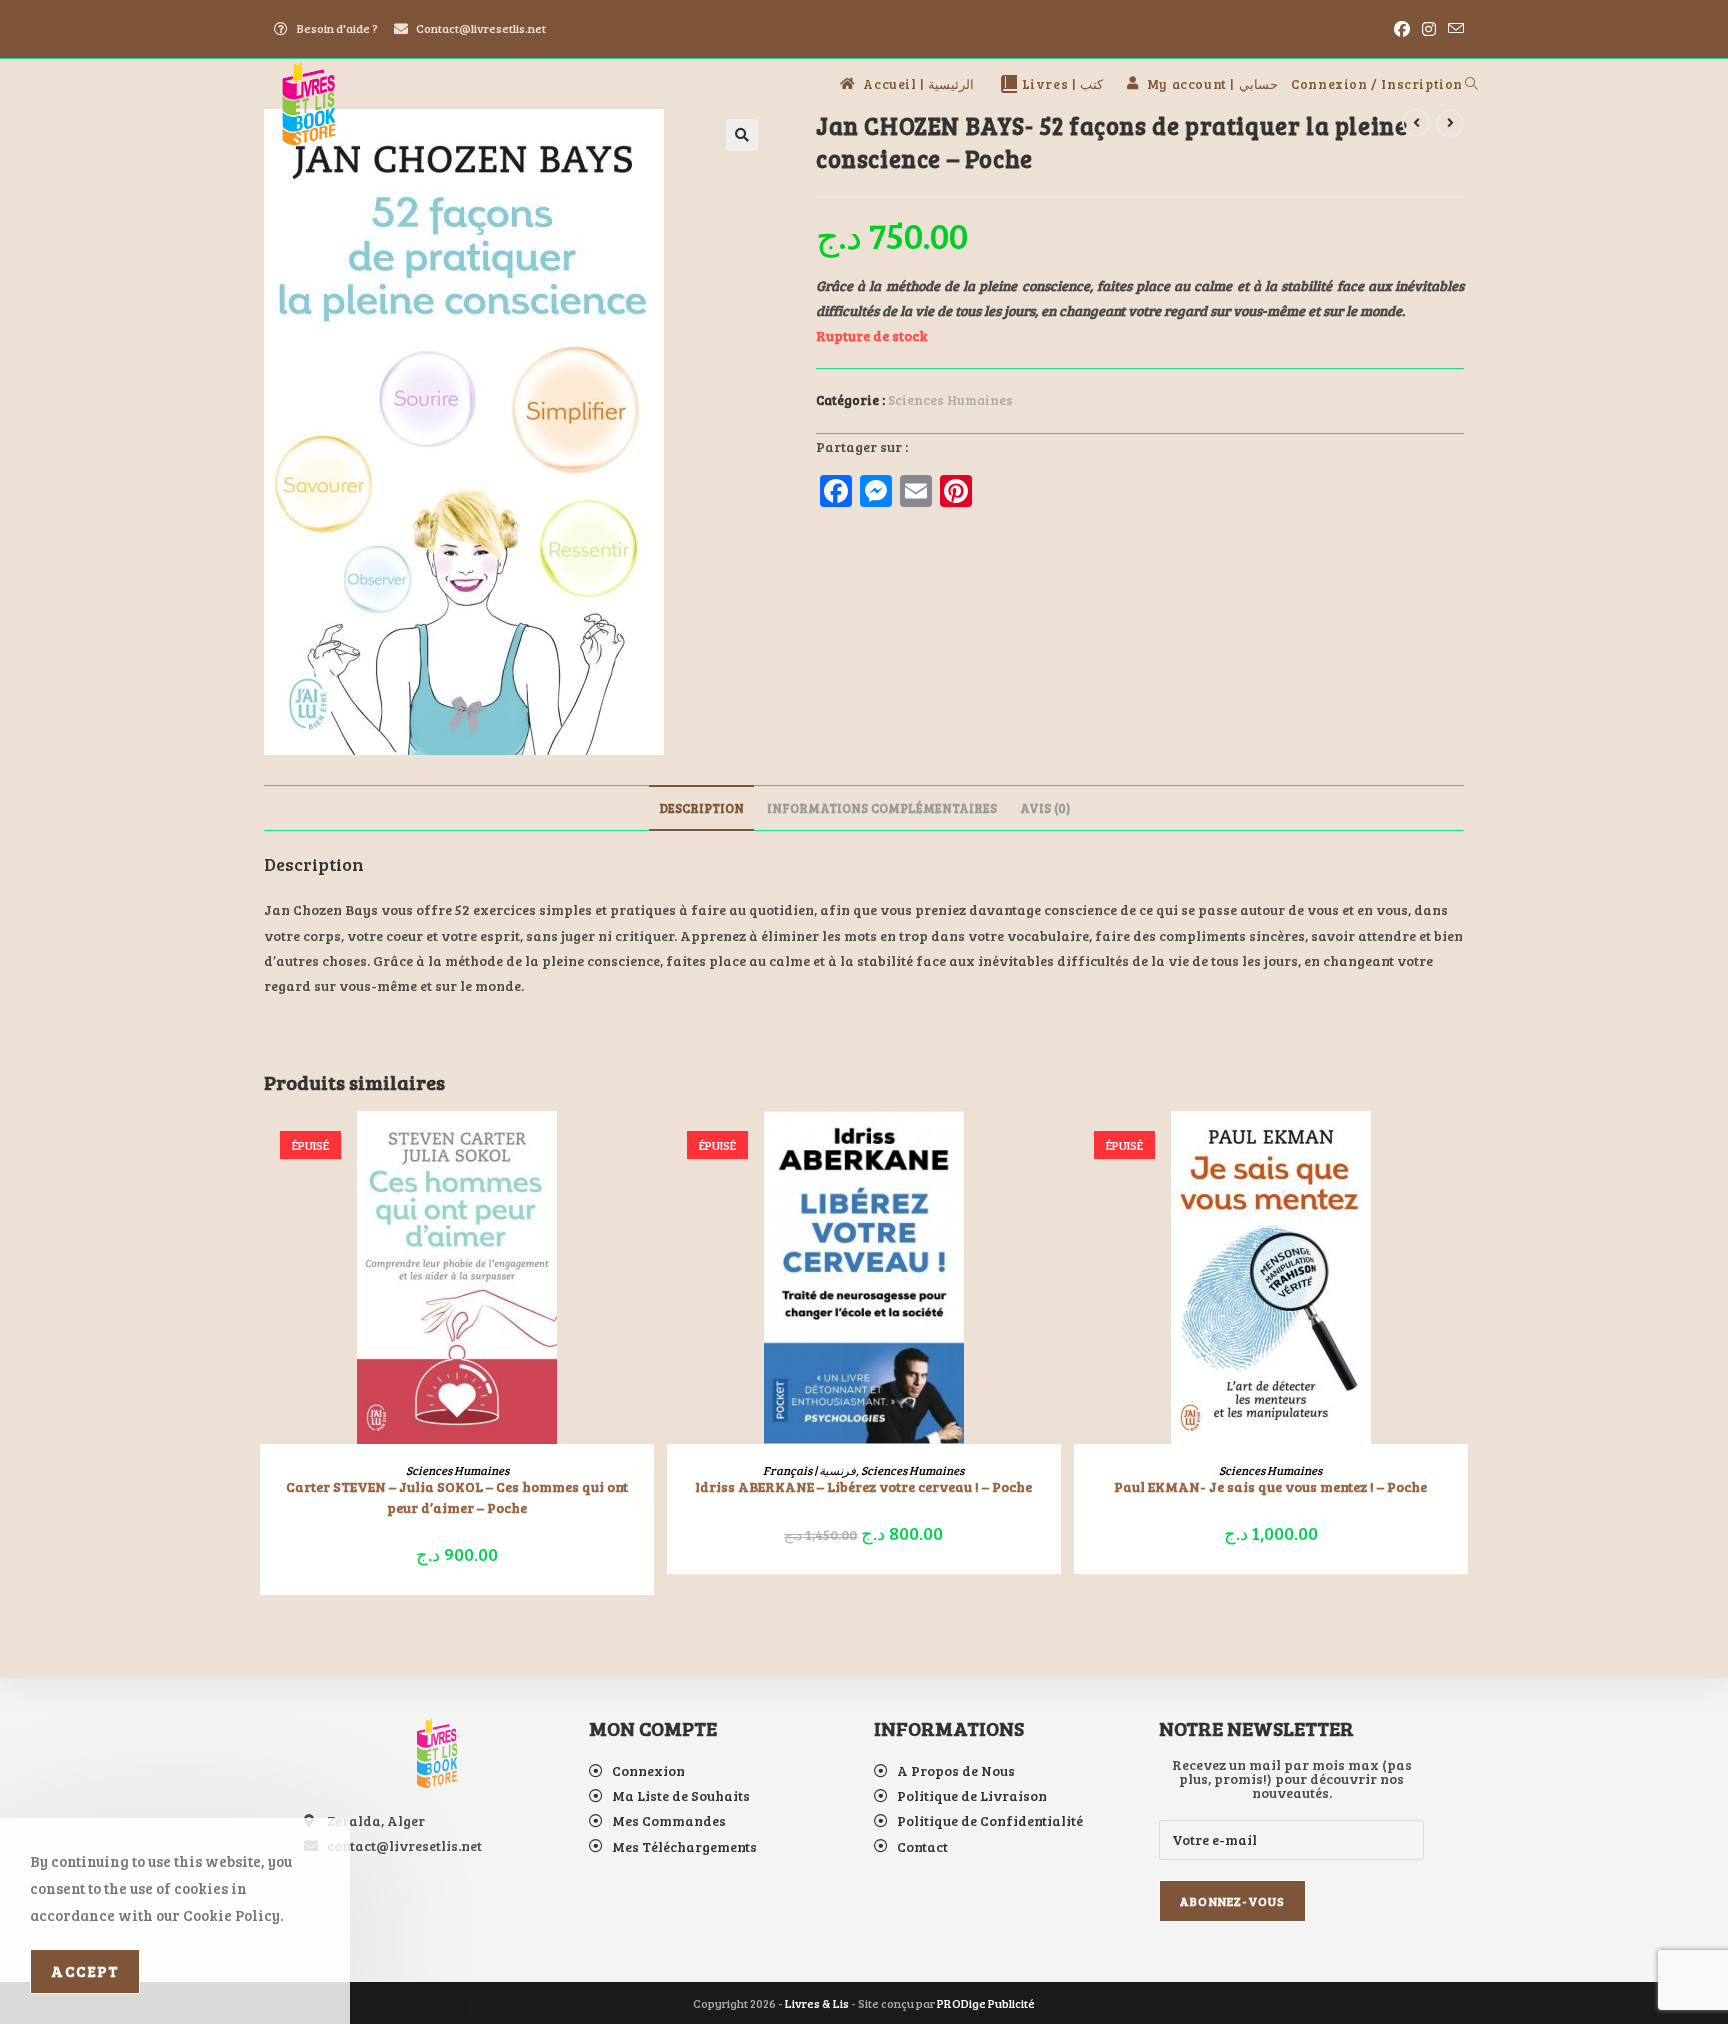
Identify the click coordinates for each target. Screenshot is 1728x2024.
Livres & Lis (817, 2003)
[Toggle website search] (1471, 84)
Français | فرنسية (809, 1470)
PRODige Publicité (986, 2003)
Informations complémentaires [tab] (882, 808)
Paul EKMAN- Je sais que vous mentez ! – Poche (1270, 1486)
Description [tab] (701, 808)
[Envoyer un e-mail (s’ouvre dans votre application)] (1453, 29)
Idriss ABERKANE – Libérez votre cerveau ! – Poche (863, 1486)
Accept (85, 1971)
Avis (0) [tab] (1045, 808)
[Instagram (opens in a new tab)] (1429, 29)
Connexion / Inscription (1377, 84)
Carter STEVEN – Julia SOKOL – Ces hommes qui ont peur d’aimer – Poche (457, 1497)
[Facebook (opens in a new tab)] (1402, 29)
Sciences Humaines (950, 400)
